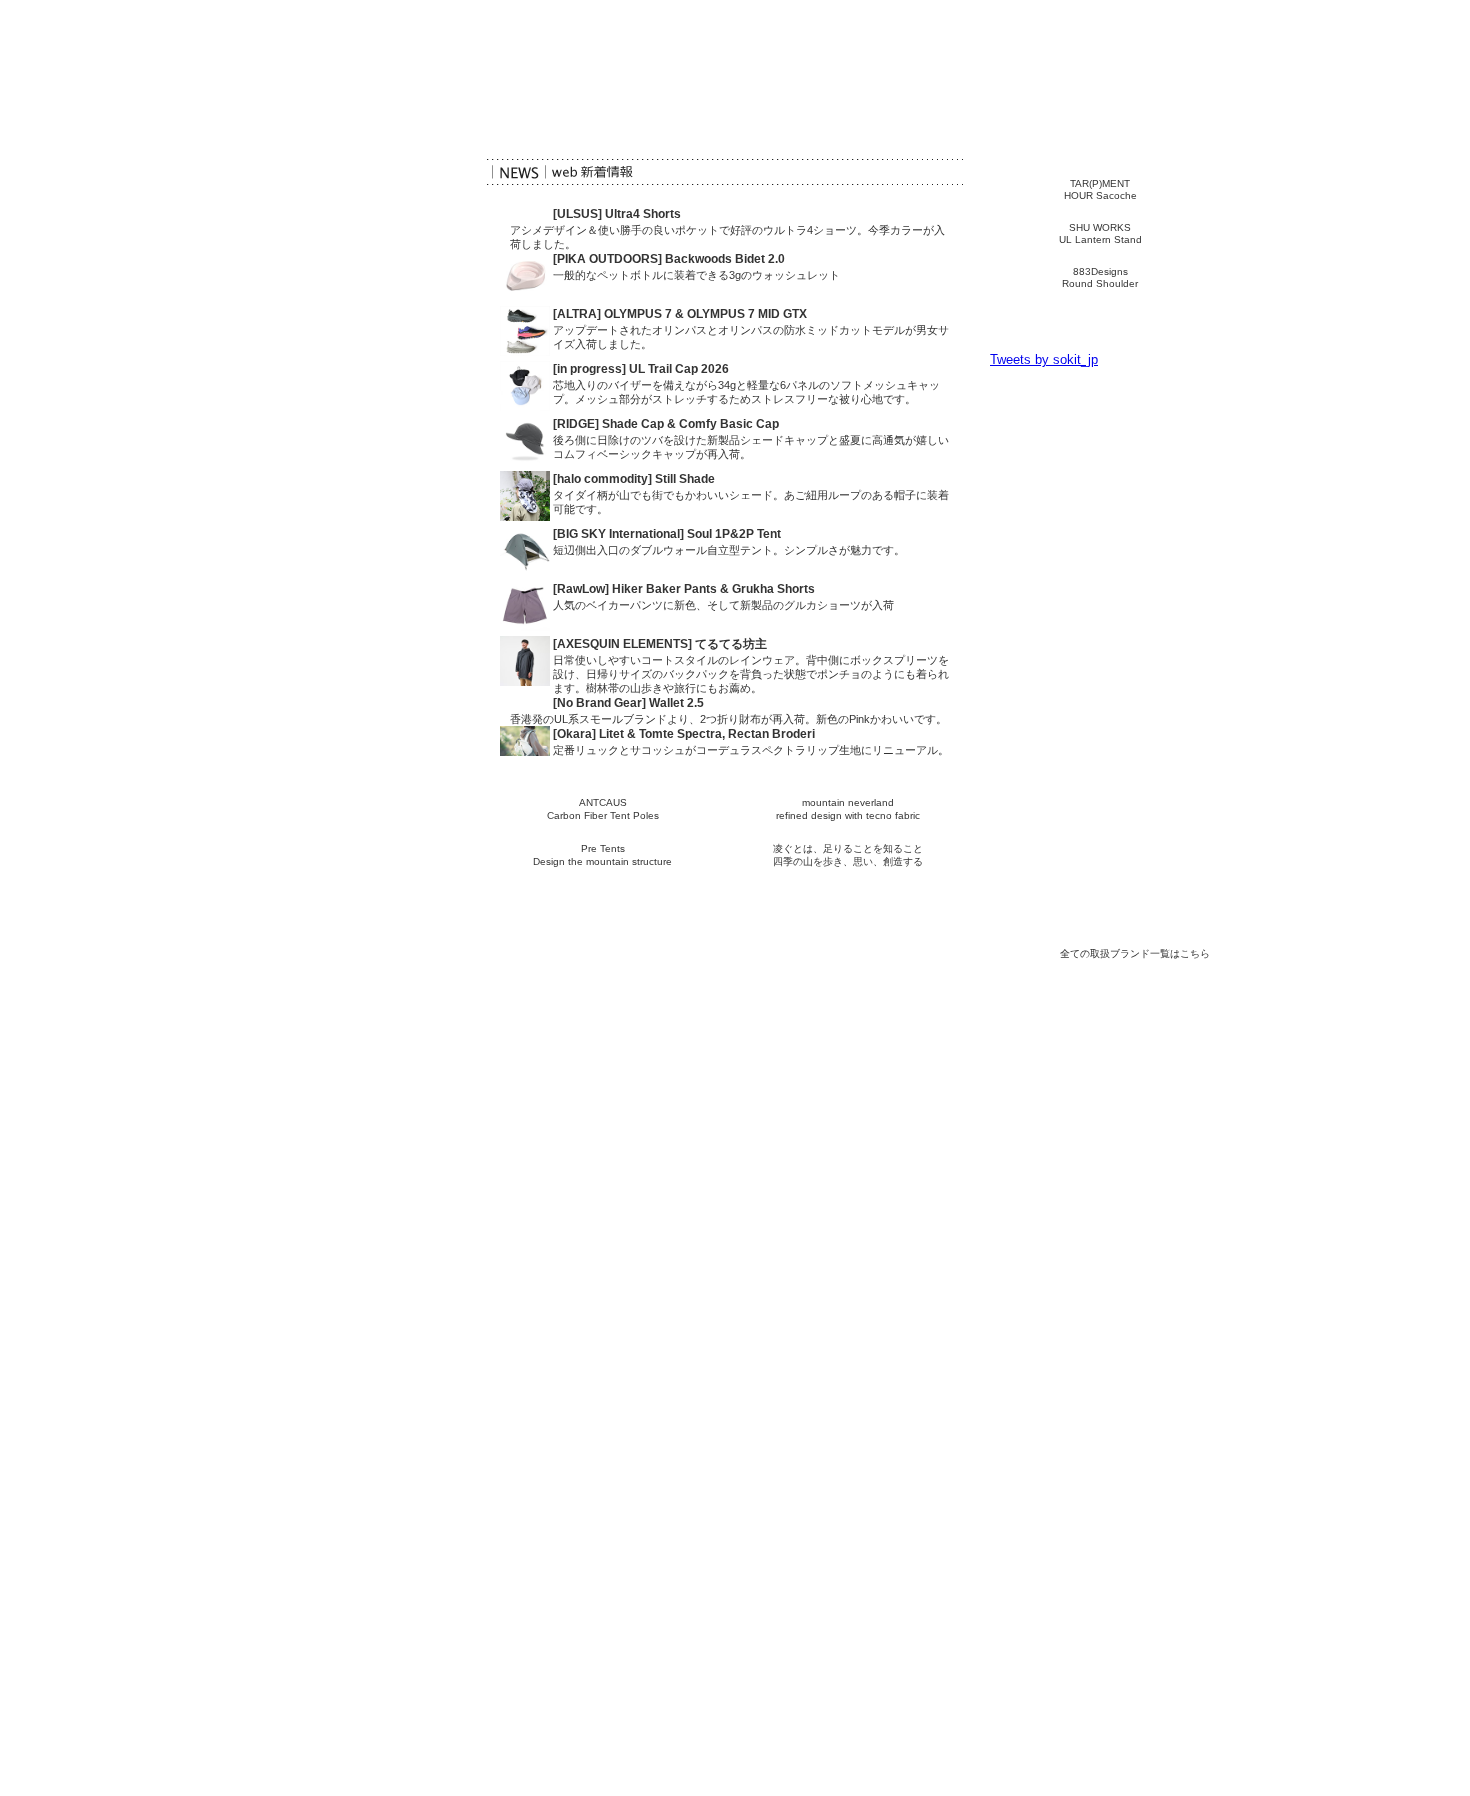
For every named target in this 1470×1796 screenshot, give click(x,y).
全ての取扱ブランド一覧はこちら (1135, 953)
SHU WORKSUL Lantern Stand (1100, 233)
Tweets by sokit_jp (1044, 359)
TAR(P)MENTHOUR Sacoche (1100, 189)
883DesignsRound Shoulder (1100, 277)
